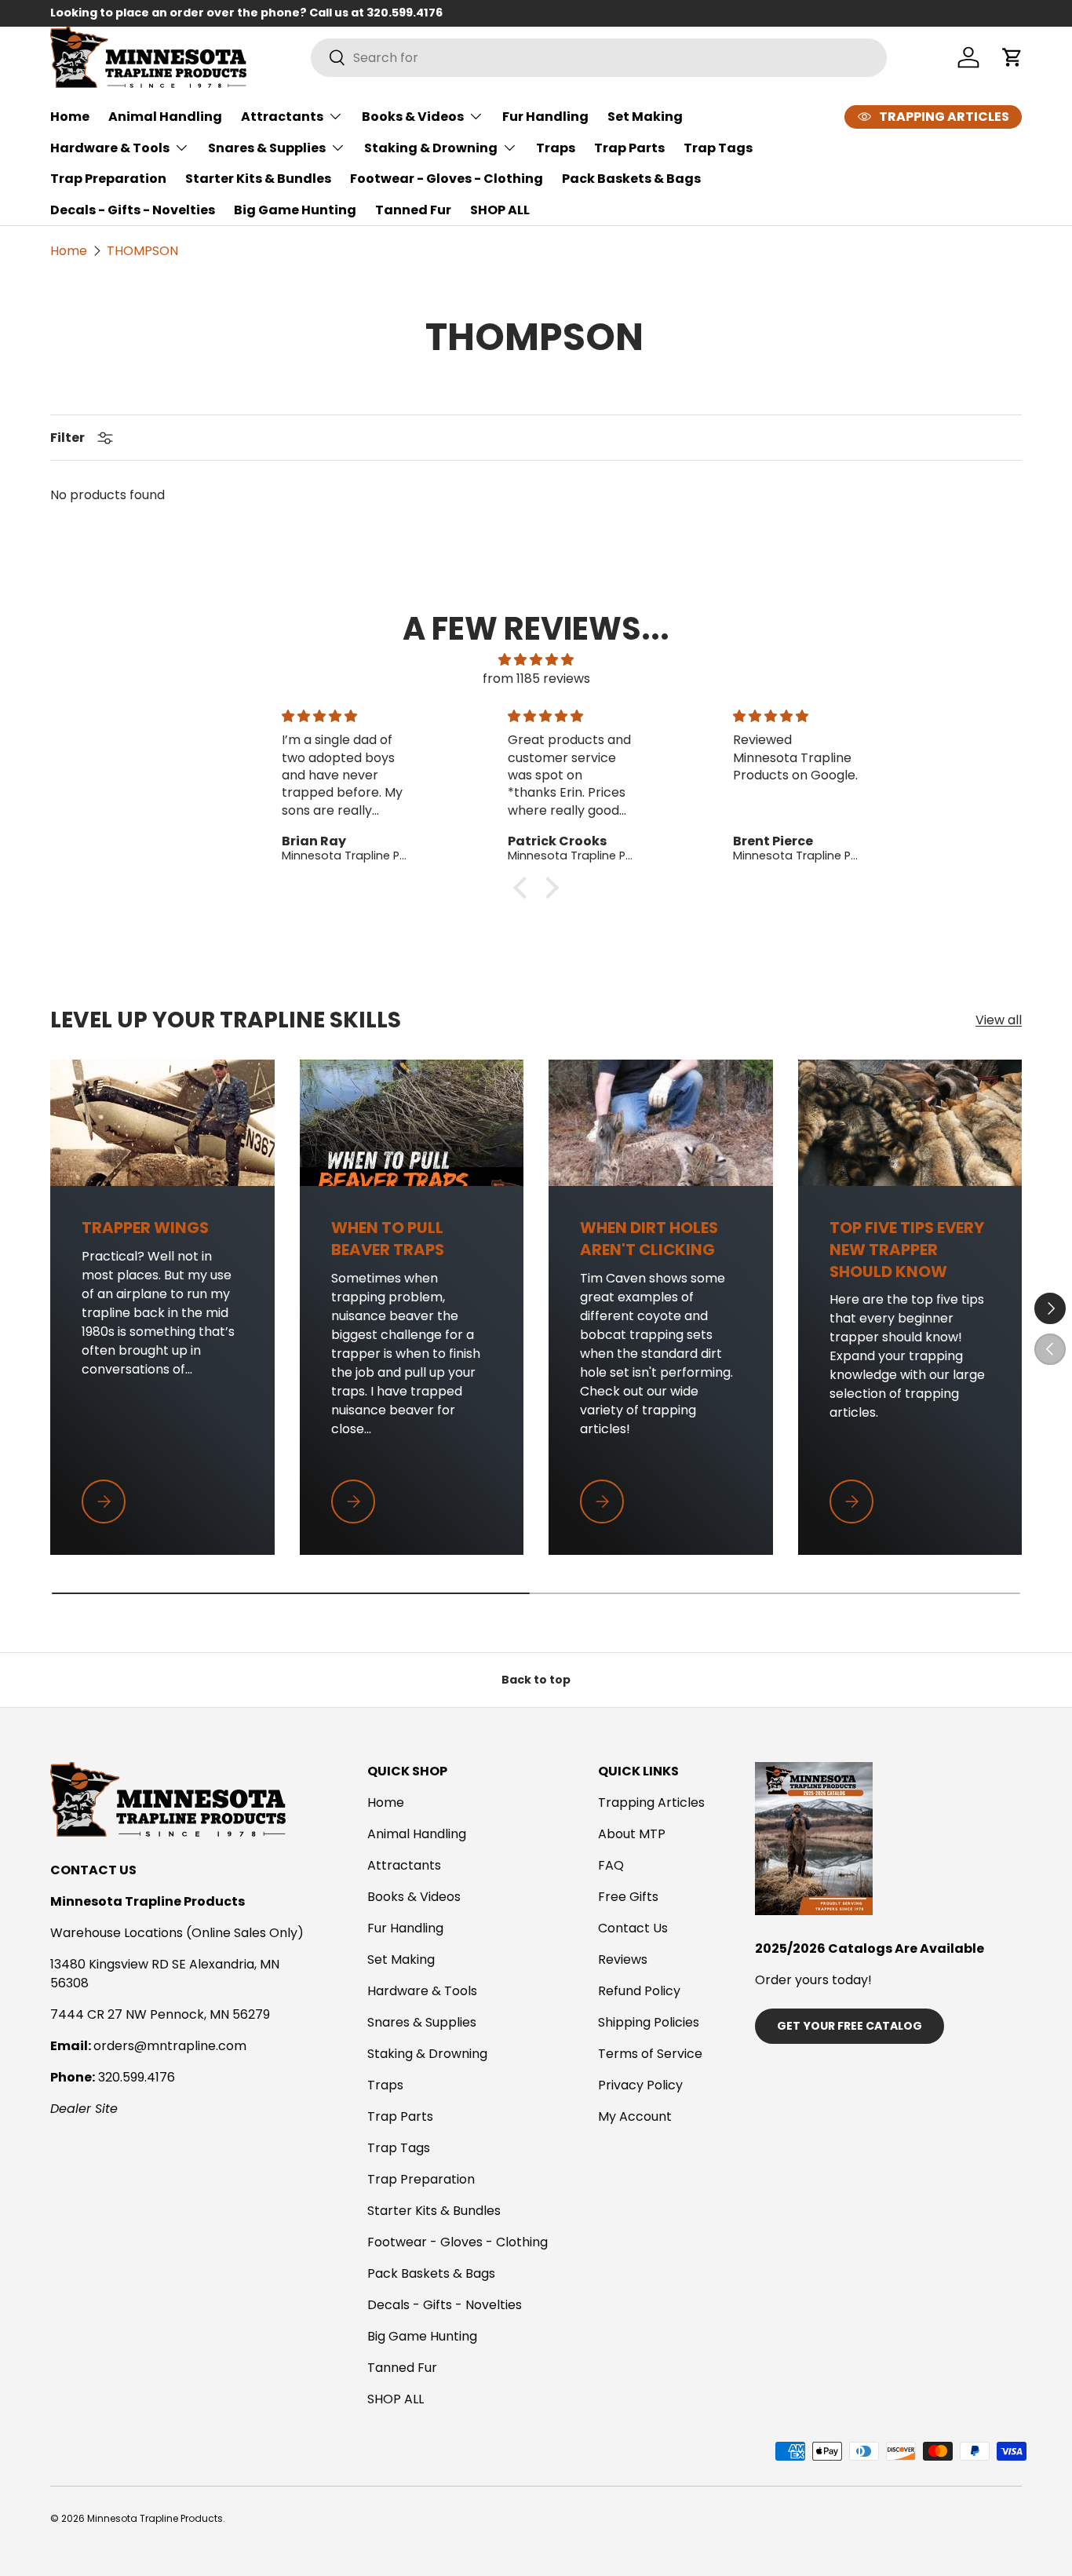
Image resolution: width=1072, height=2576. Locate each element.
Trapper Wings (145, 1228)
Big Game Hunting (295, 210)
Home (70, 117)
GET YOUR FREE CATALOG (850, 2026)
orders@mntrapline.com (170, 2046)
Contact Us (633, 1928)
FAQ (611, 1865)
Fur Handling (545, 117)
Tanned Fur (413, 210)
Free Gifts (628, 1897)
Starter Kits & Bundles (258, 179)
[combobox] (599, 58)
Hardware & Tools (110, 148)
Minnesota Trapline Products (155, 2518)
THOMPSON (142, 251)
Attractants (282, 117)
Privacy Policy (640, 2085)
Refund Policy (639, 1991)
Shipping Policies (649, 2022)
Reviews (623, 1959)
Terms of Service (650, 2054)
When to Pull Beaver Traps (388, 1239)
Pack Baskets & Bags (631, 179)
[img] (536, 660)
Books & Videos (413, 117)
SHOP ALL (500, 210)
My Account (635, 2116)
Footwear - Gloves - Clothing (447, 179)
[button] (524, 888)
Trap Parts (629, 148)
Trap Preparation (108, 179)
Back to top (536, 1680)
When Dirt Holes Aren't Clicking (649, 1239)
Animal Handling (165, 117)
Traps (556, 148)
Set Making (645, 117)
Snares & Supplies (267, 148)
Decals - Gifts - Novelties (133, 210)
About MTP (632, 1834)
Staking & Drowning (431, 148)
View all (999, 1020)
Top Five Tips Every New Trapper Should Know (907, 1250)
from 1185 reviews (536, 679)
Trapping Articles (651, 1802)
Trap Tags (718, 148)
